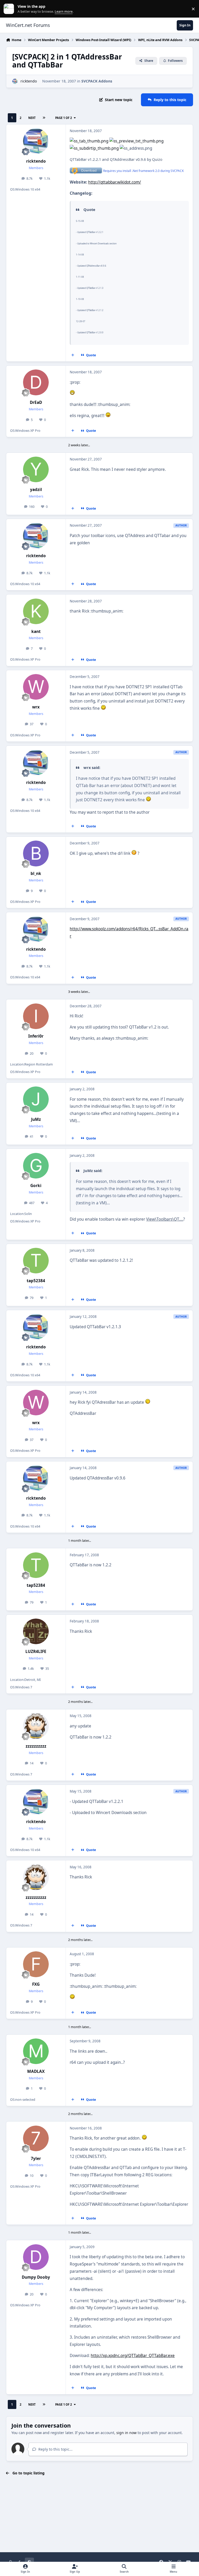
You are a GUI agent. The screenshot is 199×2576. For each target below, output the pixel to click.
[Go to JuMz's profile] (36, 1099)
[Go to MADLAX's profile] (36, 2051)
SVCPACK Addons (97, 81)
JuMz (36, 1119)
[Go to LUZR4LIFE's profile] (36, 1631)
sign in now (126, 2433)
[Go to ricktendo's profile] (15, 81)
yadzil (36, 490)
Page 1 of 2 (63, 118)
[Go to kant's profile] (36, 611)
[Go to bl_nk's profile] (36, 853)
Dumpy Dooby (36, 2277)
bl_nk (36, 874)
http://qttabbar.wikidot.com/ (115, 182)
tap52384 (36, 1281)
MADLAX (36, 2071)
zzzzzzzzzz (36, 1746)
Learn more (10, 9)
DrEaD (36, 402)
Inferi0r (36, 1036)
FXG (36, 1984)
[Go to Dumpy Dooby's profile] (36, 2257)
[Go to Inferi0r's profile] (36, 1016)
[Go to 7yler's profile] (36, 2138)
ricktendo (29, 81)
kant (36, 632)
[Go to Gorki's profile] (36, 1166)
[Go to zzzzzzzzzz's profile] (36, 1726)
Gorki (36, 1186)
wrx (36, 707)
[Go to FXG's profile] (36, 1964)
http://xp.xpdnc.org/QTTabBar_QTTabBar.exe (133, 2356)
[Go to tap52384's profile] (36, 1261)
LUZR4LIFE (36, 1652)
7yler (36, 2159)
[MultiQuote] (73, 355)
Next (32, 118)
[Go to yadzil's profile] (36, 469)
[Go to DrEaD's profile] (36, 382)
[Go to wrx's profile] (36, 687)
